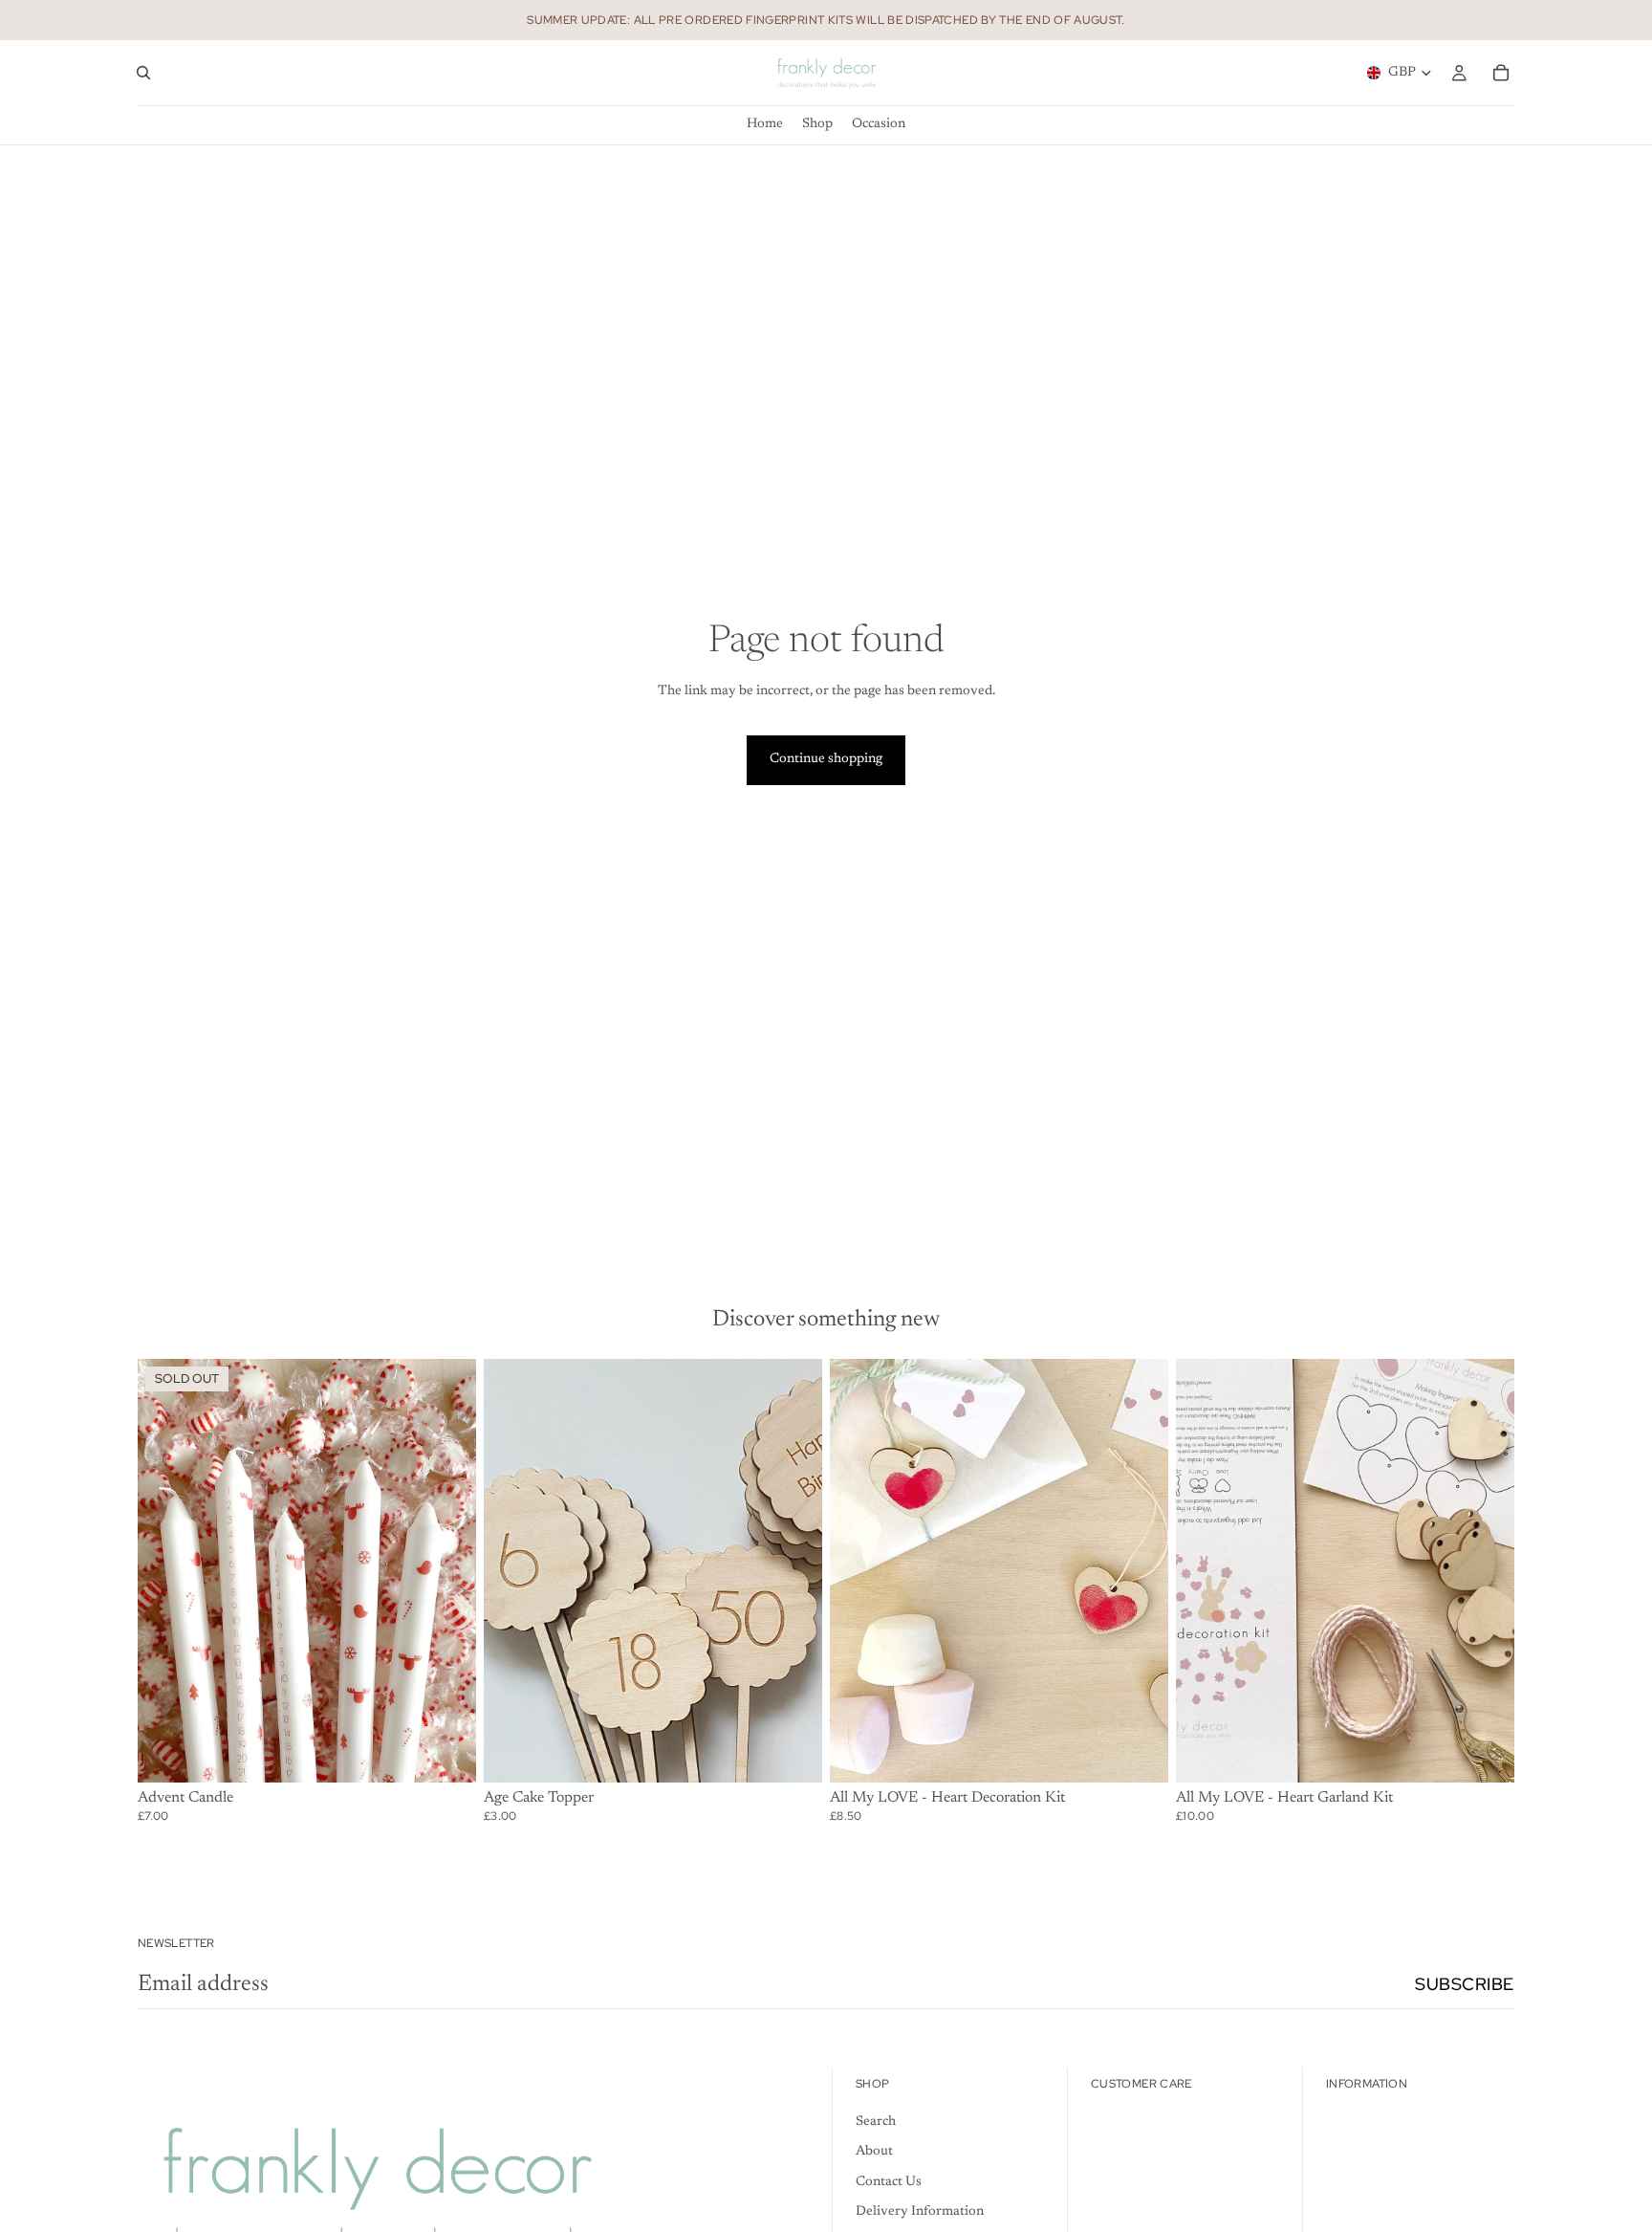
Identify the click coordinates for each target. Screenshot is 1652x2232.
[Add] (793, 1753)
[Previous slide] (512, 1570)
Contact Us (889, 2182)
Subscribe (1465, 1984)
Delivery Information (920, 2212)
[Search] (143, 73)
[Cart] (1501, 73)
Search (876, 2122)
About (874, 2152)
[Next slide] (793, 1570)
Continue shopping (826, 759)
